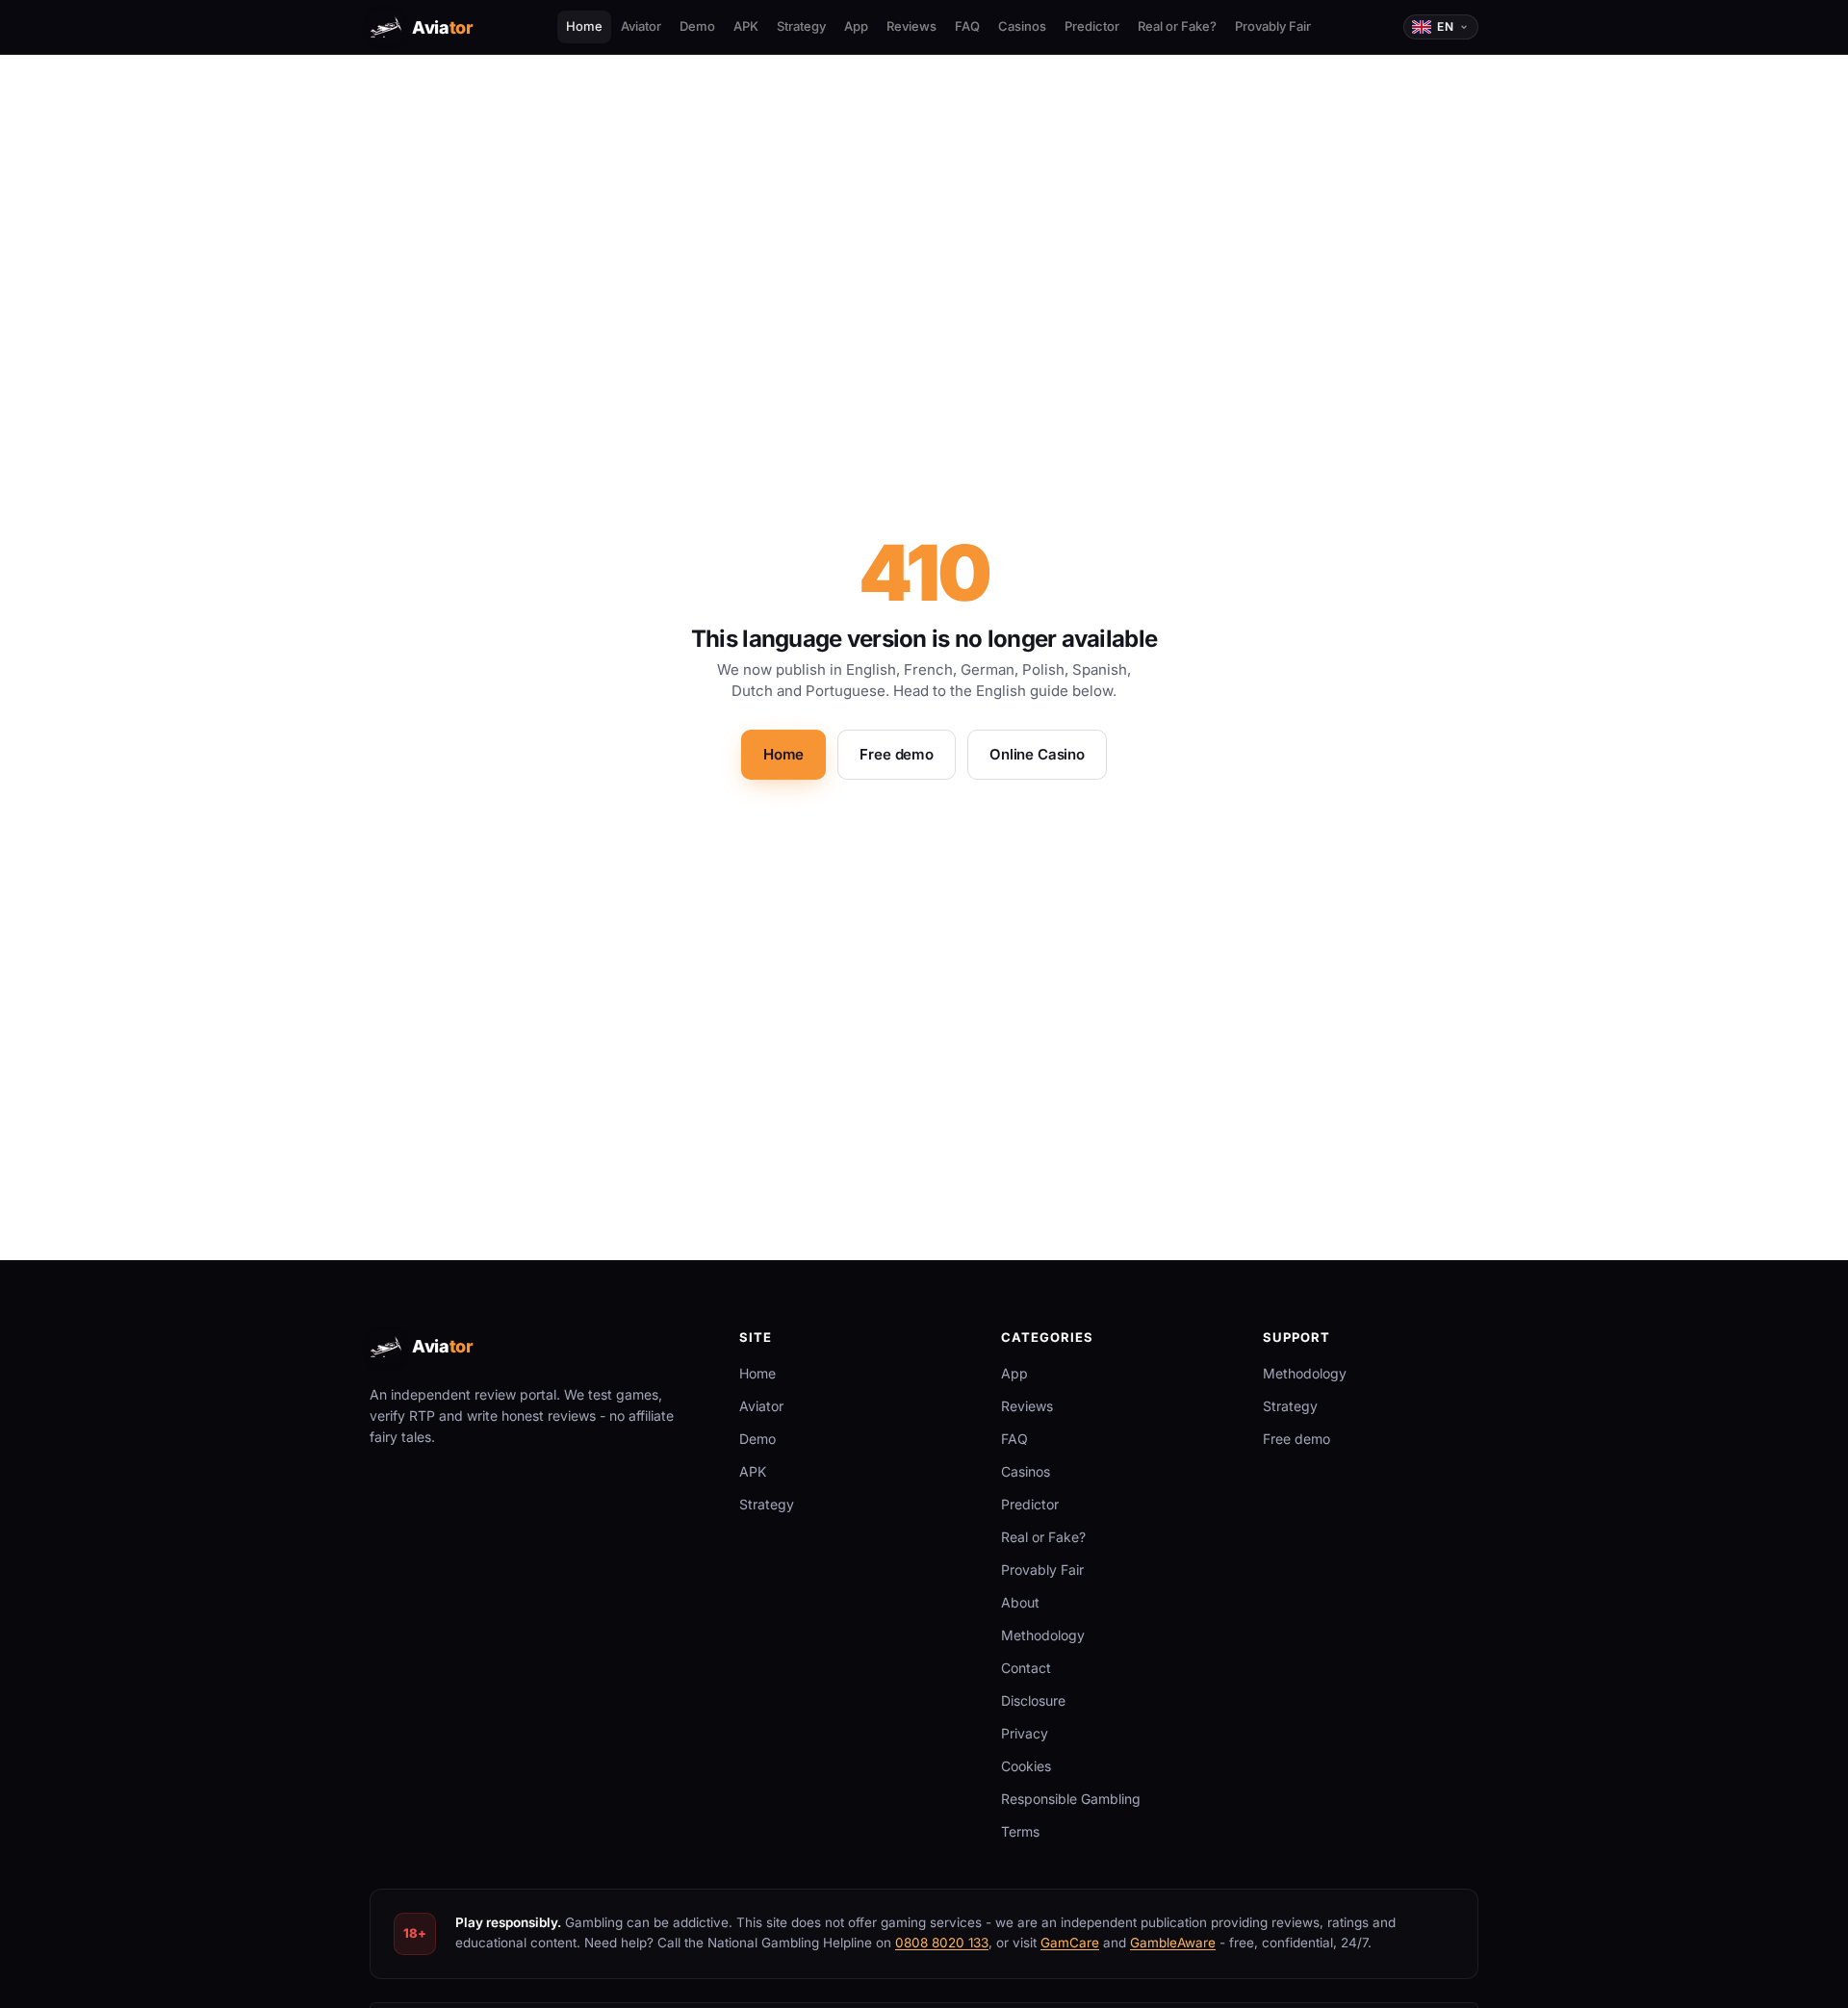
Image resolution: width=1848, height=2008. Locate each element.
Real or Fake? (1177, 26)
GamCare (1070, 1943)
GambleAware (1173, 1943)
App (856, 26)
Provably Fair (1273, 26)
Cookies (1026, 1766)
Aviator (641, 26)
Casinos (1022, 26)
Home (584, 26)
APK (746, 26)
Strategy (801, 26)
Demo (697, 26)
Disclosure (1033, 1700)
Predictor (1092, 26)
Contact (1026, 1668)
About (1020, 1602)
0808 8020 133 (942, 1943)
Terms (1020, 1831)
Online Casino (1037, 754)
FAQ (967, 26)
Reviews (911, 26)
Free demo (897, 754)
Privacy (1025, 1733)
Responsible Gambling (1071, 1799)
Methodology (1043, 1635)
